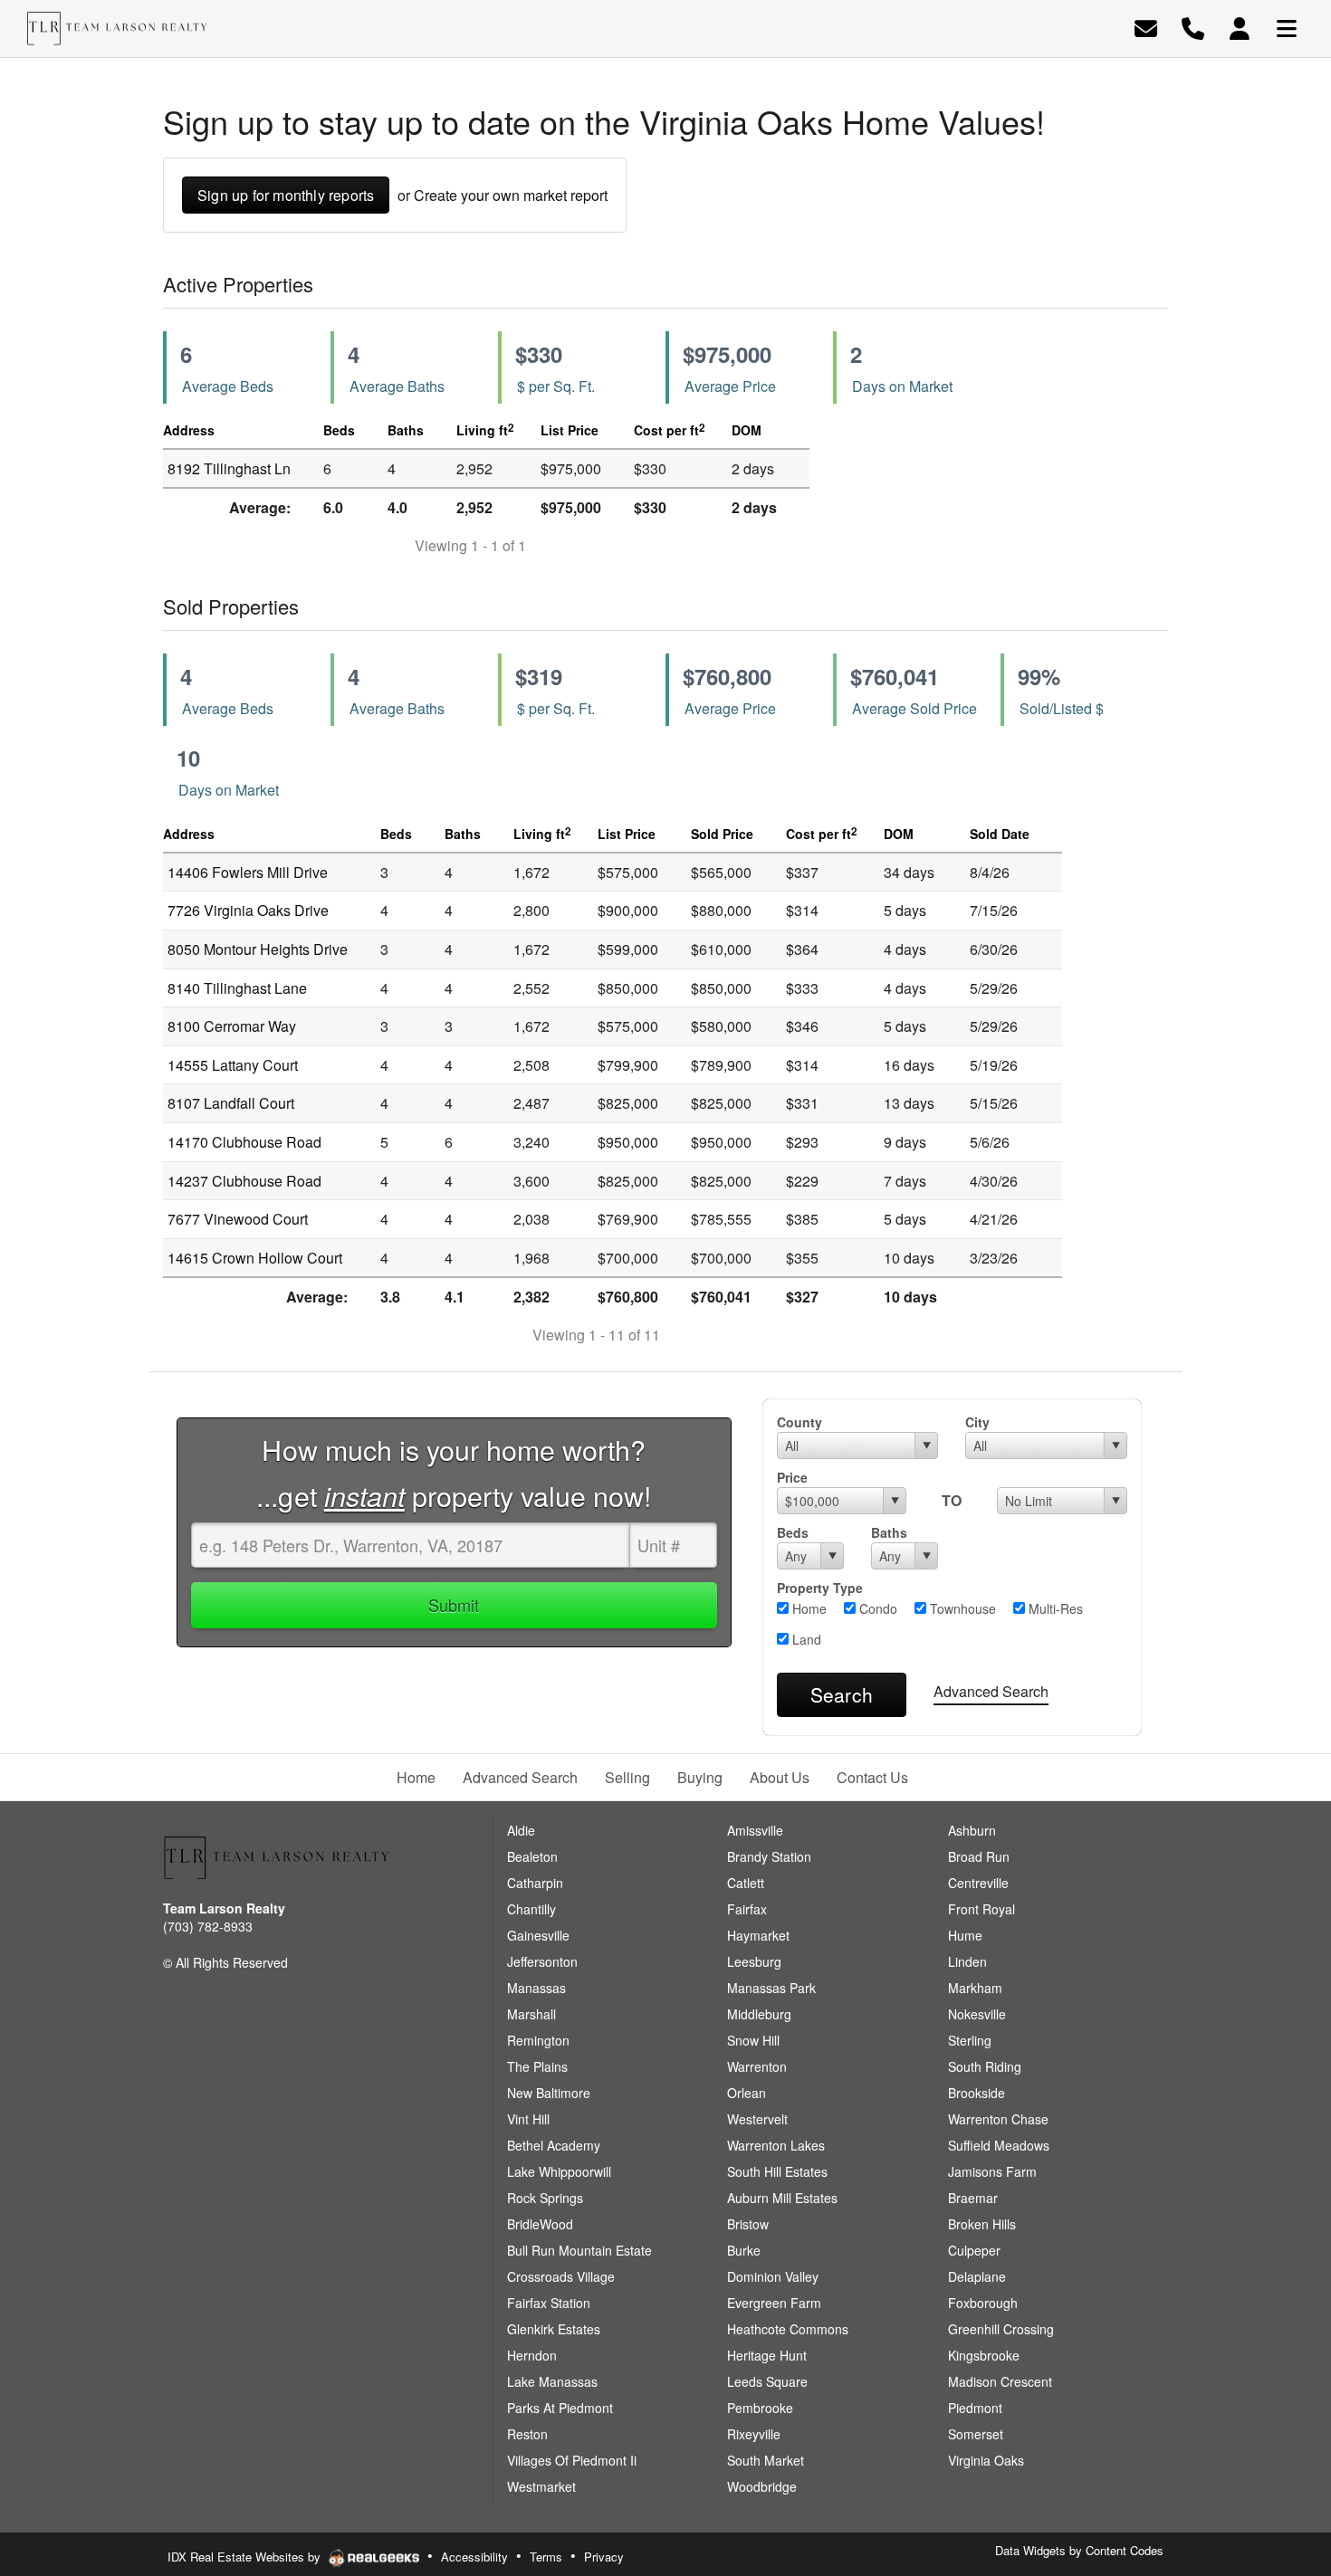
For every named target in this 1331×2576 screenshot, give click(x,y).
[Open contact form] (1146, 27)
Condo (876, 1608)
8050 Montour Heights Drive (258, 949)
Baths (889, 1532)
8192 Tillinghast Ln (229, 468)
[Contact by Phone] (1193, 27)
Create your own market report (511, 195)
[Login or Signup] (1240, 27)
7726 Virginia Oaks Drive (248, 910)
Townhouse (961, 1608)
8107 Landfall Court (231, 1103)
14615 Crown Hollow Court (255, 1258)
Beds (793, 1532)
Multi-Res (1054, 1608)
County (800, 1422)
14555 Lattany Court (233, 1065)
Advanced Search (991, 1691)
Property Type (820, 1588)
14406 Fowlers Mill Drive (248, 872)
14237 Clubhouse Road (244, 1181)
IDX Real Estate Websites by (246, 2557)
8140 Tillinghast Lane (237, 988)
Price (792, 1477)
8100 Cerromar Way (232, 1026)
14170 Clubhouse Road (244, 1142)
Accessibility (474, 2557)
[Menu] (1287, 27)
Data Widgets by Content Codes (1079, 2550)
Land (805, 1639)
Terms (546, 2557)
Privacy (604, 2557)
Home (808, 1608)
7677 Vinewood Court (238, 1219)
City (977, 1422)
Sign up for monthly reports (286, 195)
